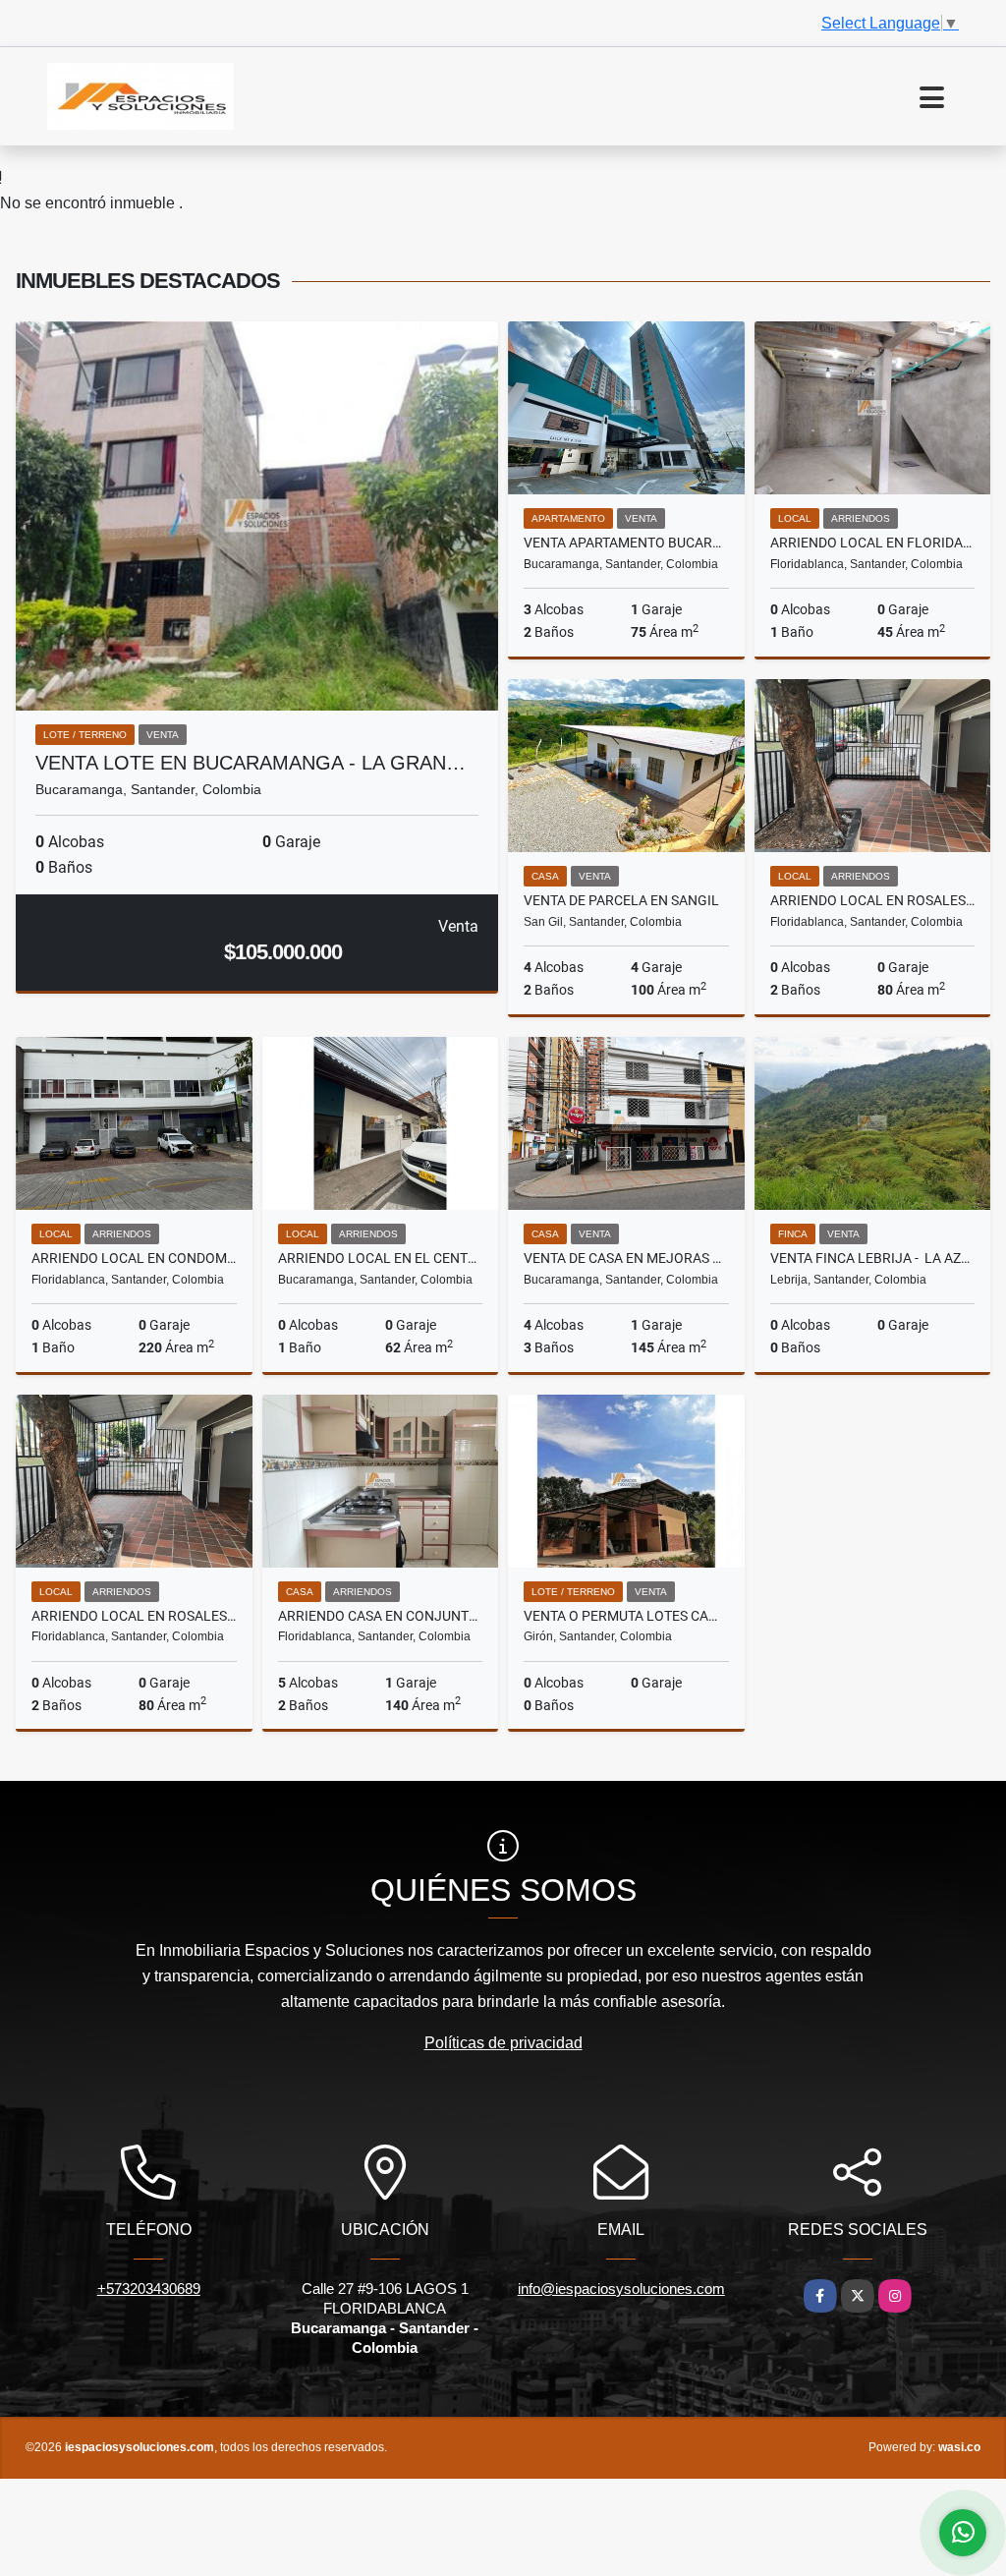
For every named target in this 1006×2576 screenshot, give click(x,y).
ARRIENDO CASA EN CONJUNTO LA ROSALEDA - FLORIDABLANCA (381, 1616)
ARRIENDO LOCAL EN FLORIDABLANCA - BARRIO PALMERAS (873, 543)
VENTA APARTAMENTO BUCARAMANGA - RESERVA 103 (626, 543)
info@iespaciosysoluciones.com (621, 2289)
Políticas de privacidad (503, 2043)
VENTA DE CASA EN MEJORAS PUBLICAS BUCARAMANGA (626, 1258)
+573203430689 (149, 2289)
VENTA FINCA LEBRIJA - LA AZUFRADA (873, 1258)
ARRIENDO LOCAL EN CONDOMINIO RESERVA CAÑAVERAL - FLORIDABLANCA (134, 1258)
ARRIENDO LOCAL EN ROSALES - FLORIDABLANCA (873, 900)
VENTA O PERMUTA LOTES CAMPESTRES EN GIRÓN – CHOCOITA (626, 1616)
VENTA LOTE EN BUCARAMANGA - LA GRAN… (251, 763)
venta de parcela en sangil (621, 900)
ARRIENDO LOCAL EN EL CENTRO (381, 1258)
